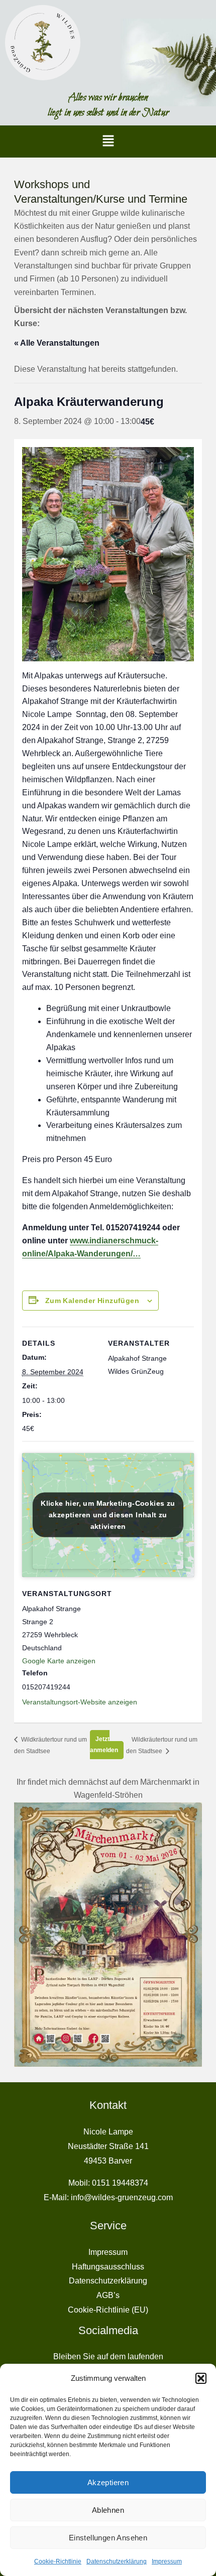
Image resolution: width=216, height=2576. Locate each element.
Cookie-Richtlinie (58, 2561)
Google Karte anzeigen (59, 1661)
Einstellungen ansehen (108, 2538)
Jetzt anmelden (104, 1745)
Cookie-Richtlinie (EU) (108, 2310)
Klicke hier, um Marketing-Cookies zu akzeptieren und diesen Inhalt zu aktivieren (108, 1515)
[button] (201, 2378)
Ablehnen (108, 2510)
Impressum (167, 2561)
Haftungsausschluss (108, 2267)
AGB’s (108, 2295)
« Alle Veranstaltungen (57, 343)
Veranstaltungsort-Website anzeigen (80, 1702)
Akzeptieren (108, 2482)
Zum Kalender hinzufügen (92, 1301)
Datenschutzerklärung (117, 2561)
